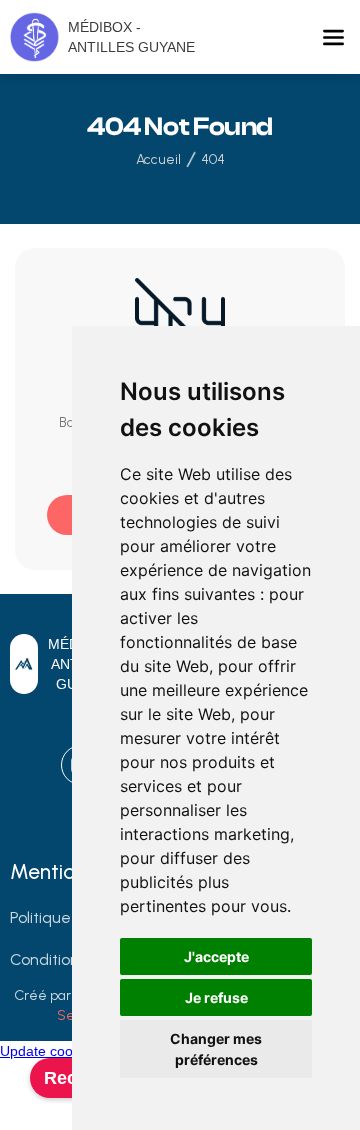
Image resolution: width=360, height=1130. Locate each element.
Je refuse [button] (216, 997)
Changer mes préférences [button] (216, 1049)
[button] (333, 37)
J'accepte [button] (216, 956)
